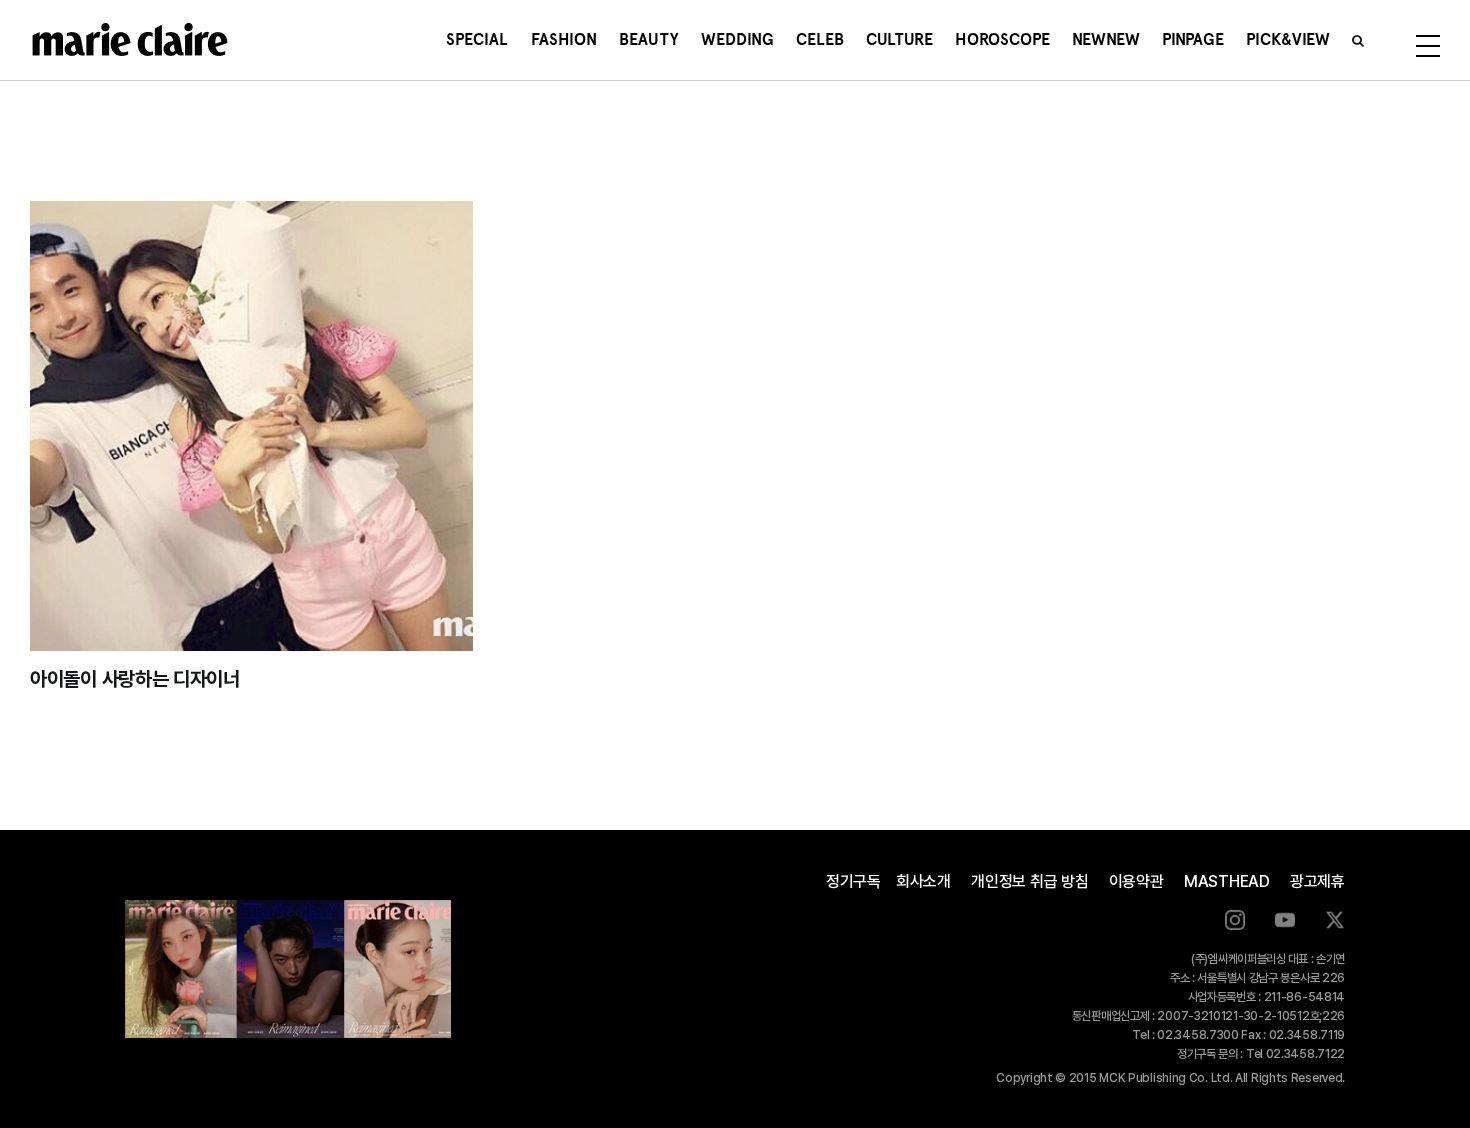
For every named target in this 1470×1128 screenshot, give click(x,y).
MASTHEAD (1227, 881)
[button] (1358, 40)
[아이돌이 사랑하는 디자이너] (251, 426)
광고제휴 (1317, 881)
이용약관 (1136, 881)
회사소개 (923, 881)
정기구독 (853, 881)
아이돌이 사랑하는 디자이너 (135, 679)
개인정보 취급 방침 (1030, 881)
